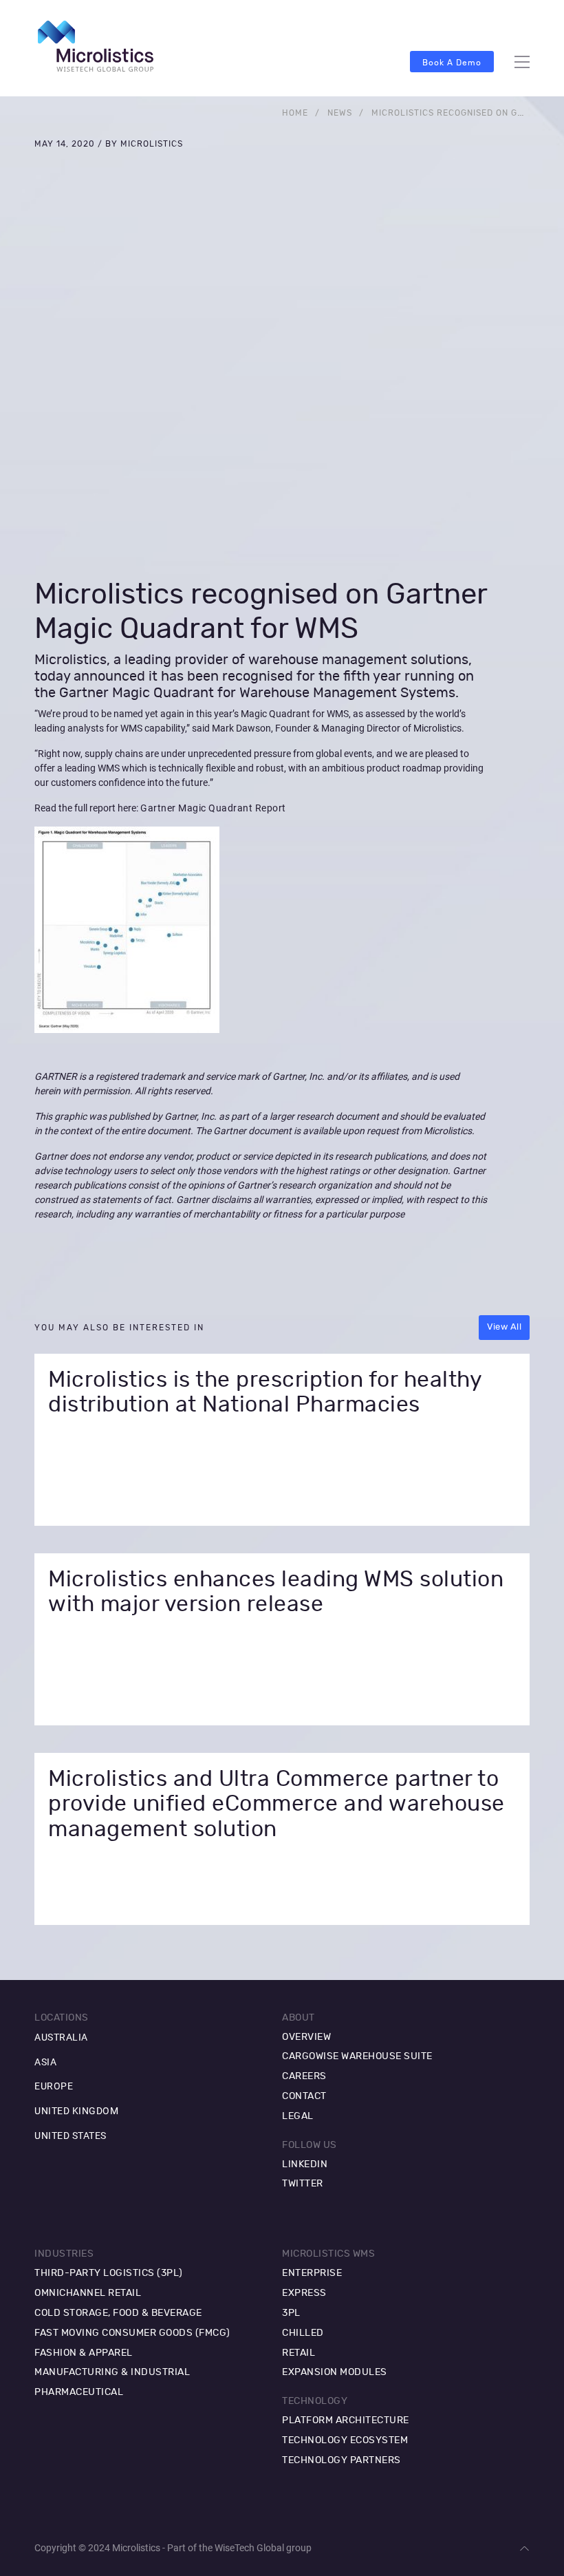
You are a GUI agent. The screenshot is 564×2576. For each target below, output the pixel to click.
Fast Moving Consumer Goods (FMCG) (132, 2333)
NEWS (340, 113)
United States (70, 2136)
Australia (61, 2037)
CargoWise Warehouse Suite (357, 2056)
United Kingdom (76, 2111)
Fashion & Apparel (84, 2353)
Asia (45, 2062)
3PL (291, 2313)
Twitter (303, 2184)
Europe (54, 2086)
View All (504, 1327)
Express (304, 2293)
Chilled (303, 2333)
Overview (306, 2037)
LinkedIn (305, 2164)
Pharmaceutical (79, 2392)
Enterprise (312, 2273)
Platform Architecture (346, 2420)
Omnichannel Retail (88, 2293)
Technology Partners (341, 2460)
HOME (295, 113)
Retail (299, 2353)
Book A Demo (452, 63)
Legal (298, 2116)
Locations (62, 2018)
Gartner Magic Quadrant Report (213, 808)
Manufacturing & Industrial (112, 2372)
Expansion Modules (335, 2372)
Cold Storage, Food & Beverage (118, 2313)
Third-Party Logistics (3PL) (109, 2273)
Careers (304, 2076)
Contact (304, 2096)
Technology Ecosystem (345, 2440)
